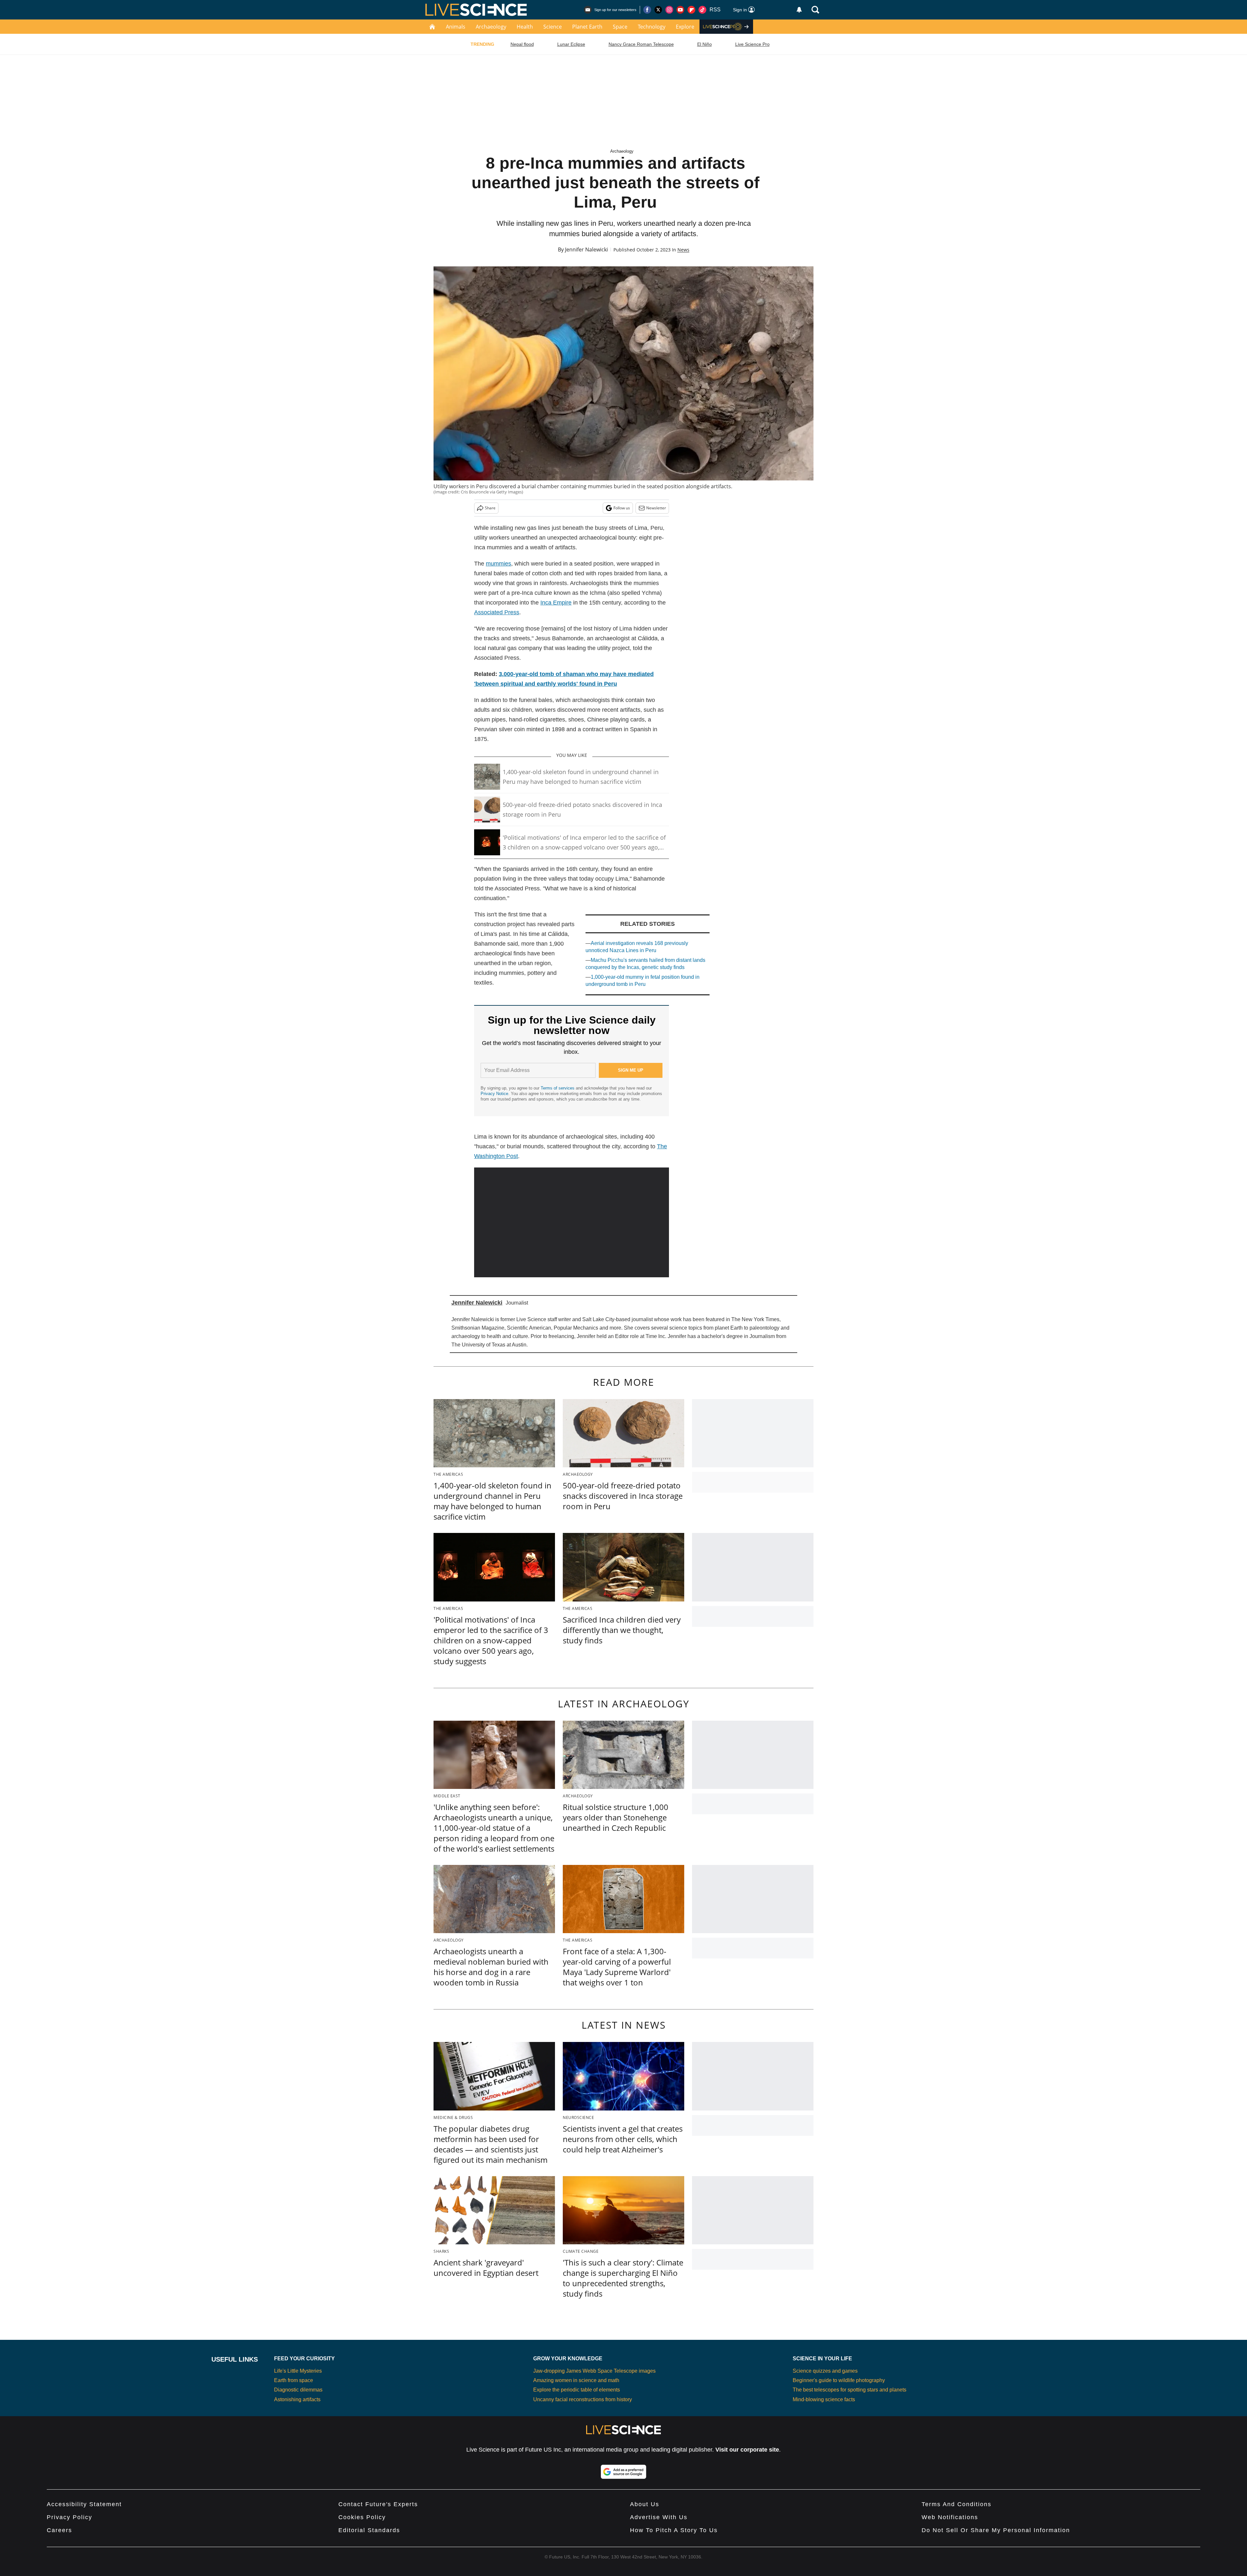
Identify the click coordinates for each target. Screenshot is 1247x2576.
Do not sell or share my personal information (996, 2530)
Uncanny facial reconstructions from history (583, 2399)
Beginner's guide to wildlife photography (839, 2380)
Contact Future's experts (378, 2504)
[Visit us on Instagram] (669, 10)
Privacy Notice (494, 1094)
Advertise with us (659, 2517)
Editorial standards (369, 2530)
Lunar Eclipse (571, 44)
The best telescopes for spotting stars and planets (850, 2390)
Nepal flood (522, 44)
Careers (59, 2530)
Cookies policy (362, 2517)
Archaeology (491, 27)
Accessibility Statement (84, 2504)
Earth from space (294, 2380)
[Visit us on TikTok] (702, 10)
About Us (645, 2504)
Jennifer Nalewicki (586, 249)
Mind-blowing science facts (824, 2399)
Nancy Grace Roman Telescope (641, 44)
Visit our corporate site (747, 2450)
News (683, 250)
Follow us (622, 508)
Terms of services (558, 1088)
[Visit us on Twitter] (658, 10)
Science (553, 27)
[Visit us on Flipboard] (691, 10)
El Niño (705, 44)
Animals (456, 27)
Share (490, 508)
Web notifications (950, 2517)
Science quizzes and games (825, 2371)
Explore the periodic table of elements (577, 2390)
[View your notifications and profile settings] (799, 10)
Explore (685, 27)
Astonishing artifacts (297, 2399)
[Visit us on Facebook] (647, 10)
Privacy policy (69, 2517)
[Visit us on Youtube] (680, 10)
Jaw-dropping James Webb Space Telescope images (594, 2371)
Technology (652, 27)
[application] (572, 1222)
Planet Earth (587, 27)
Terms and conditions (957, 2504)
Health (525, 27)
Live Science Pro (752, 44)
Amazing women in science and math (576, 2380)
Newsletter (656, 508)
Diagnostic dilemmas (298, 2390)
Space (620, 27)
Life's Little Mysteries (298, 2371)
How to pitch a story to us (674, 2530)
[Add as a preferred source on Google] (623, 2472)
